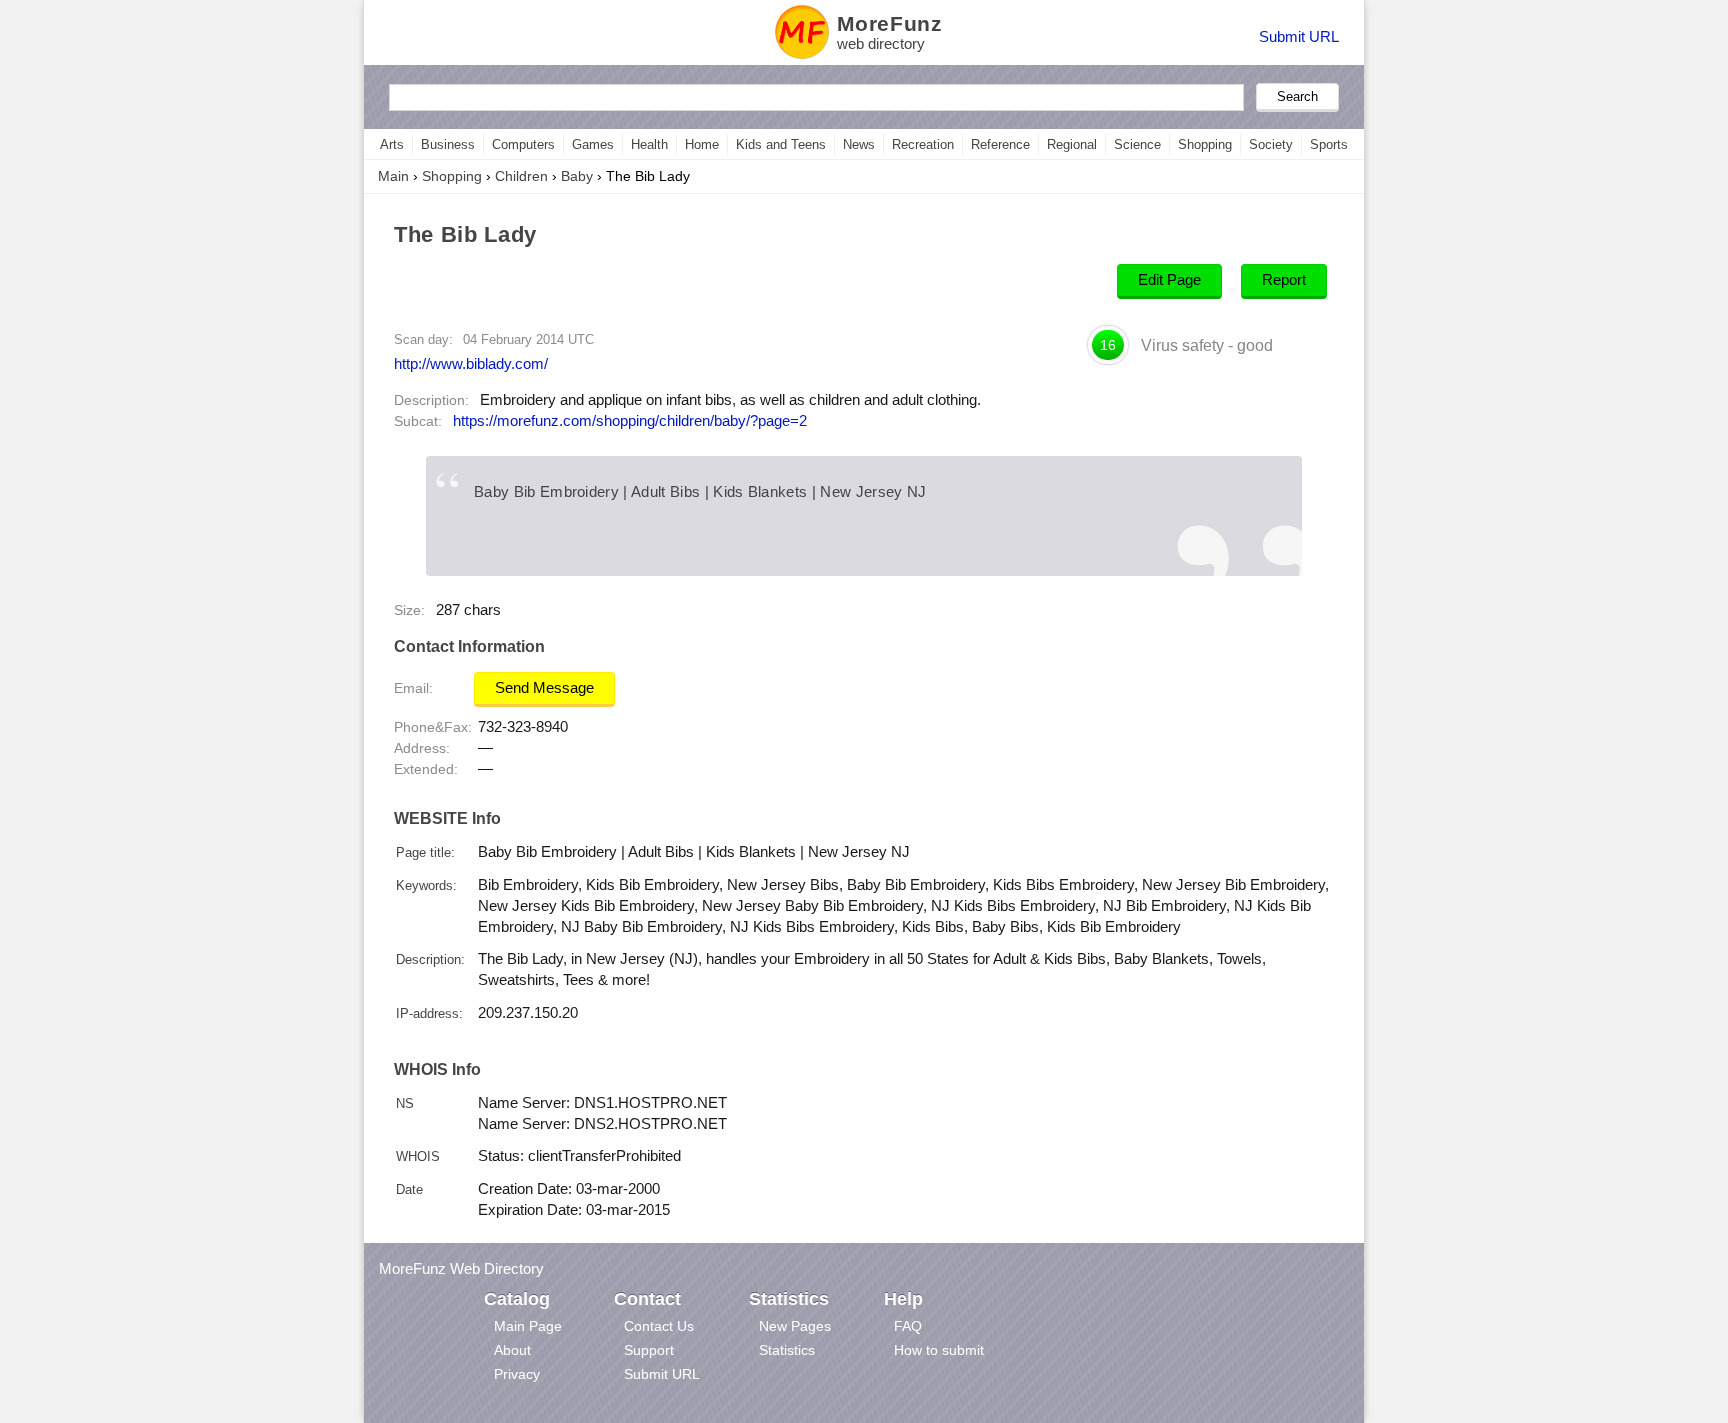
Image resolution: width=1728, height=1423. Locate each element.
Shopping (1205, 144)
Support (649, 1350)
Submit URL (1299, 36)
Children (521, 176)
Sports (1329, 144)
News (859, 144)
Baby (577, 176)
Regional (1072, 144)
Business (448, 144)
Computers (523, 144)
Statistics (787, 1350)
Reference (1000, 144)
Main (393, 176)
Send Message (544, 688)
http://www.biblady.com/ (471, 363)
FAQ (908, 1326)
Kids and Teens (781, 144)
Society (1271, 144)
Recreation (923, 144)
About (512, 1350)
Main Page (528, 1326)
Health (649, 144)
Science (1137, 144)
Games (593, 144)
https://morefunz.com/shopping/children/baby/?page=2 (630, 421)
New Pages (795, 1326)
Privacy (517, 1374)
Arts (392, 144)
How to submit (939, 1350)
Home (702, 144)
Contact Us (659, 1326)
